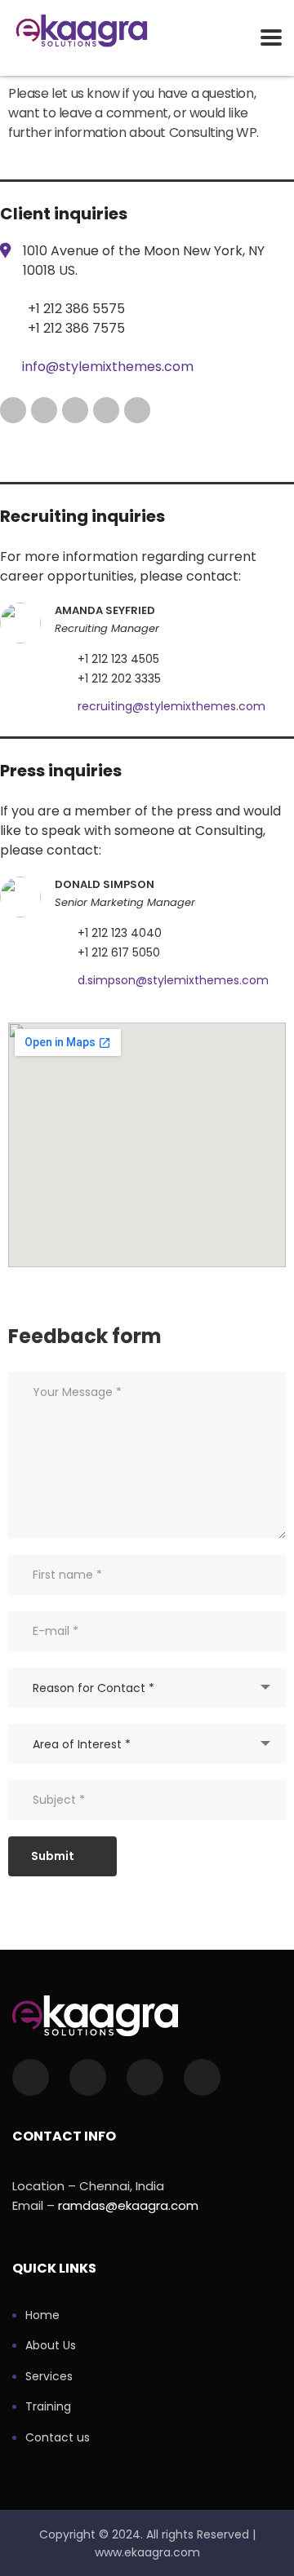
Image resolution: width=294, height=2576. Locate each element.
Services (49, 2377)
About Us (51, 2346)
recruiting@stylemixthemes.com (171, 706)
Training (48, 2407)
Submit (53, 1856)
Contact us (58, 2438)
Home (42, 2316)
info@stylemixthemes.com (108, 367)
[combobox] (147, 1688)
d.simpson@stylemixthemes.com (173, 980)
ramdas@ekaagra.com (128, 2205)
